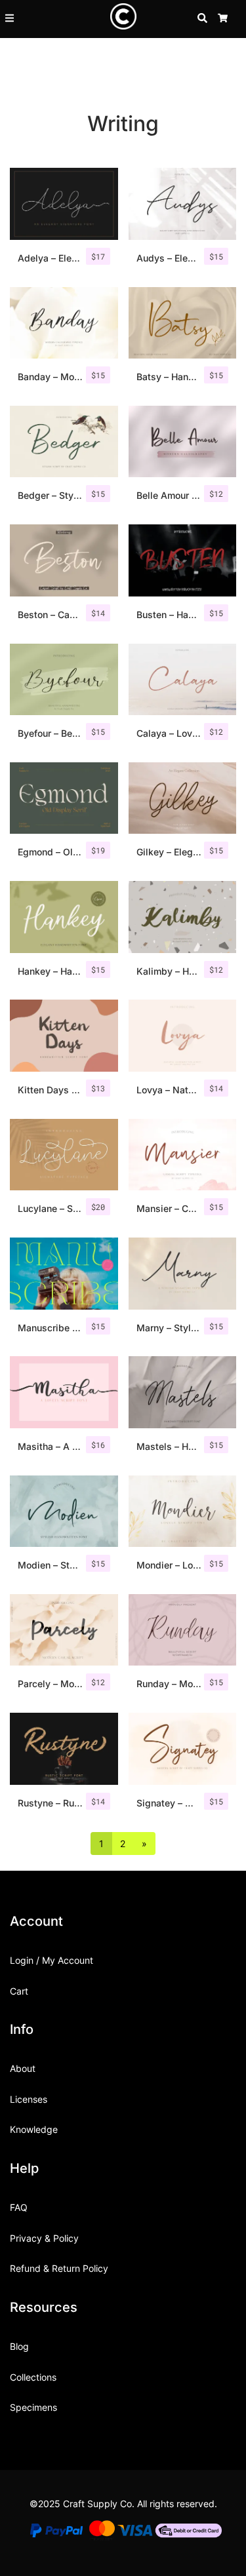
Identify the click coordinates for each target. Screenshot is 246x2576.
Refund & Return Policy (59, 2268)
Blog (19, 2346)
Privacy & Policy (44, 2238)
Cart (19, 1991)
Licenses (29, 2099)
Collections (33, 2377)
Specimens (33, 2407)
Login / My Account (51, 1960)
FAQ (19, 2207)
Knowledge (34, 2129)
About (23, 2068)
